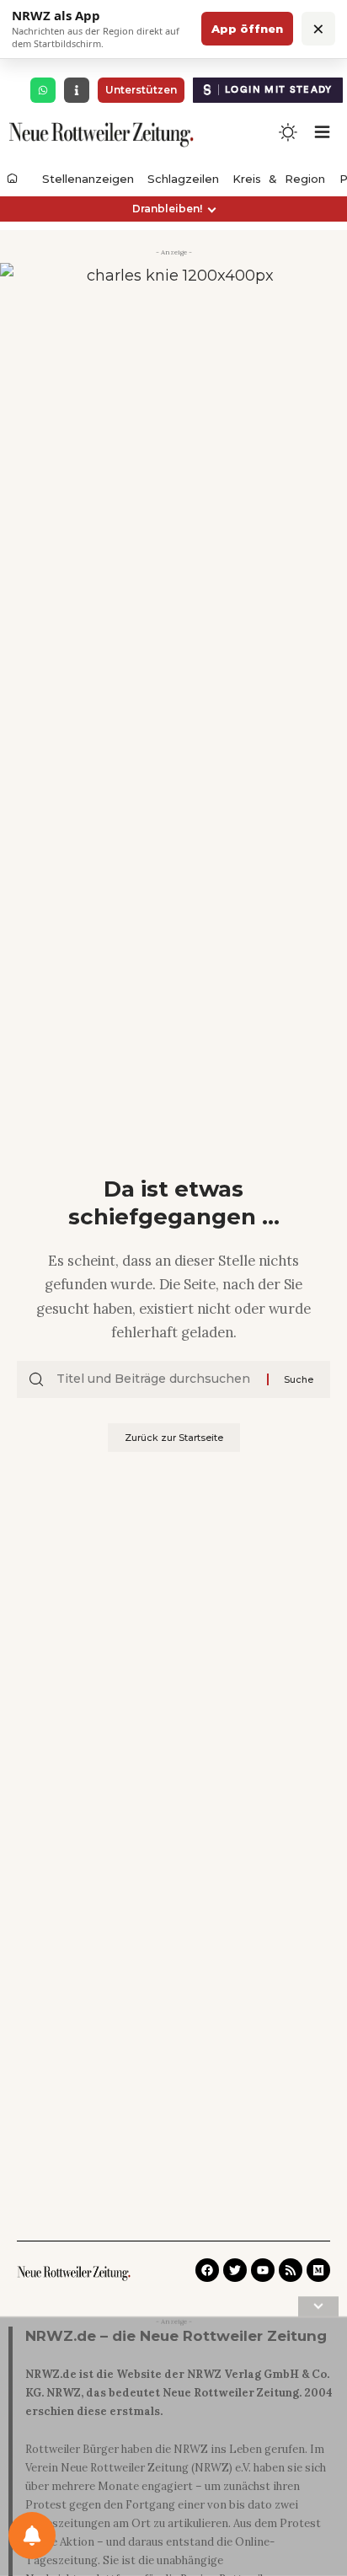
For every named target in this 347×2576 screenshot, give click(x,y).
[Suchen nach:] (155, 1379)
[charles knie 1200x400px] (173, 319)
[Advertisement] (173, 2450)
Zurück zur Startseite (174, 1438)
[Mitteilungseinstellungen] (32, 2536)
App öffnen (247, 29)
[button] (173, 209)
